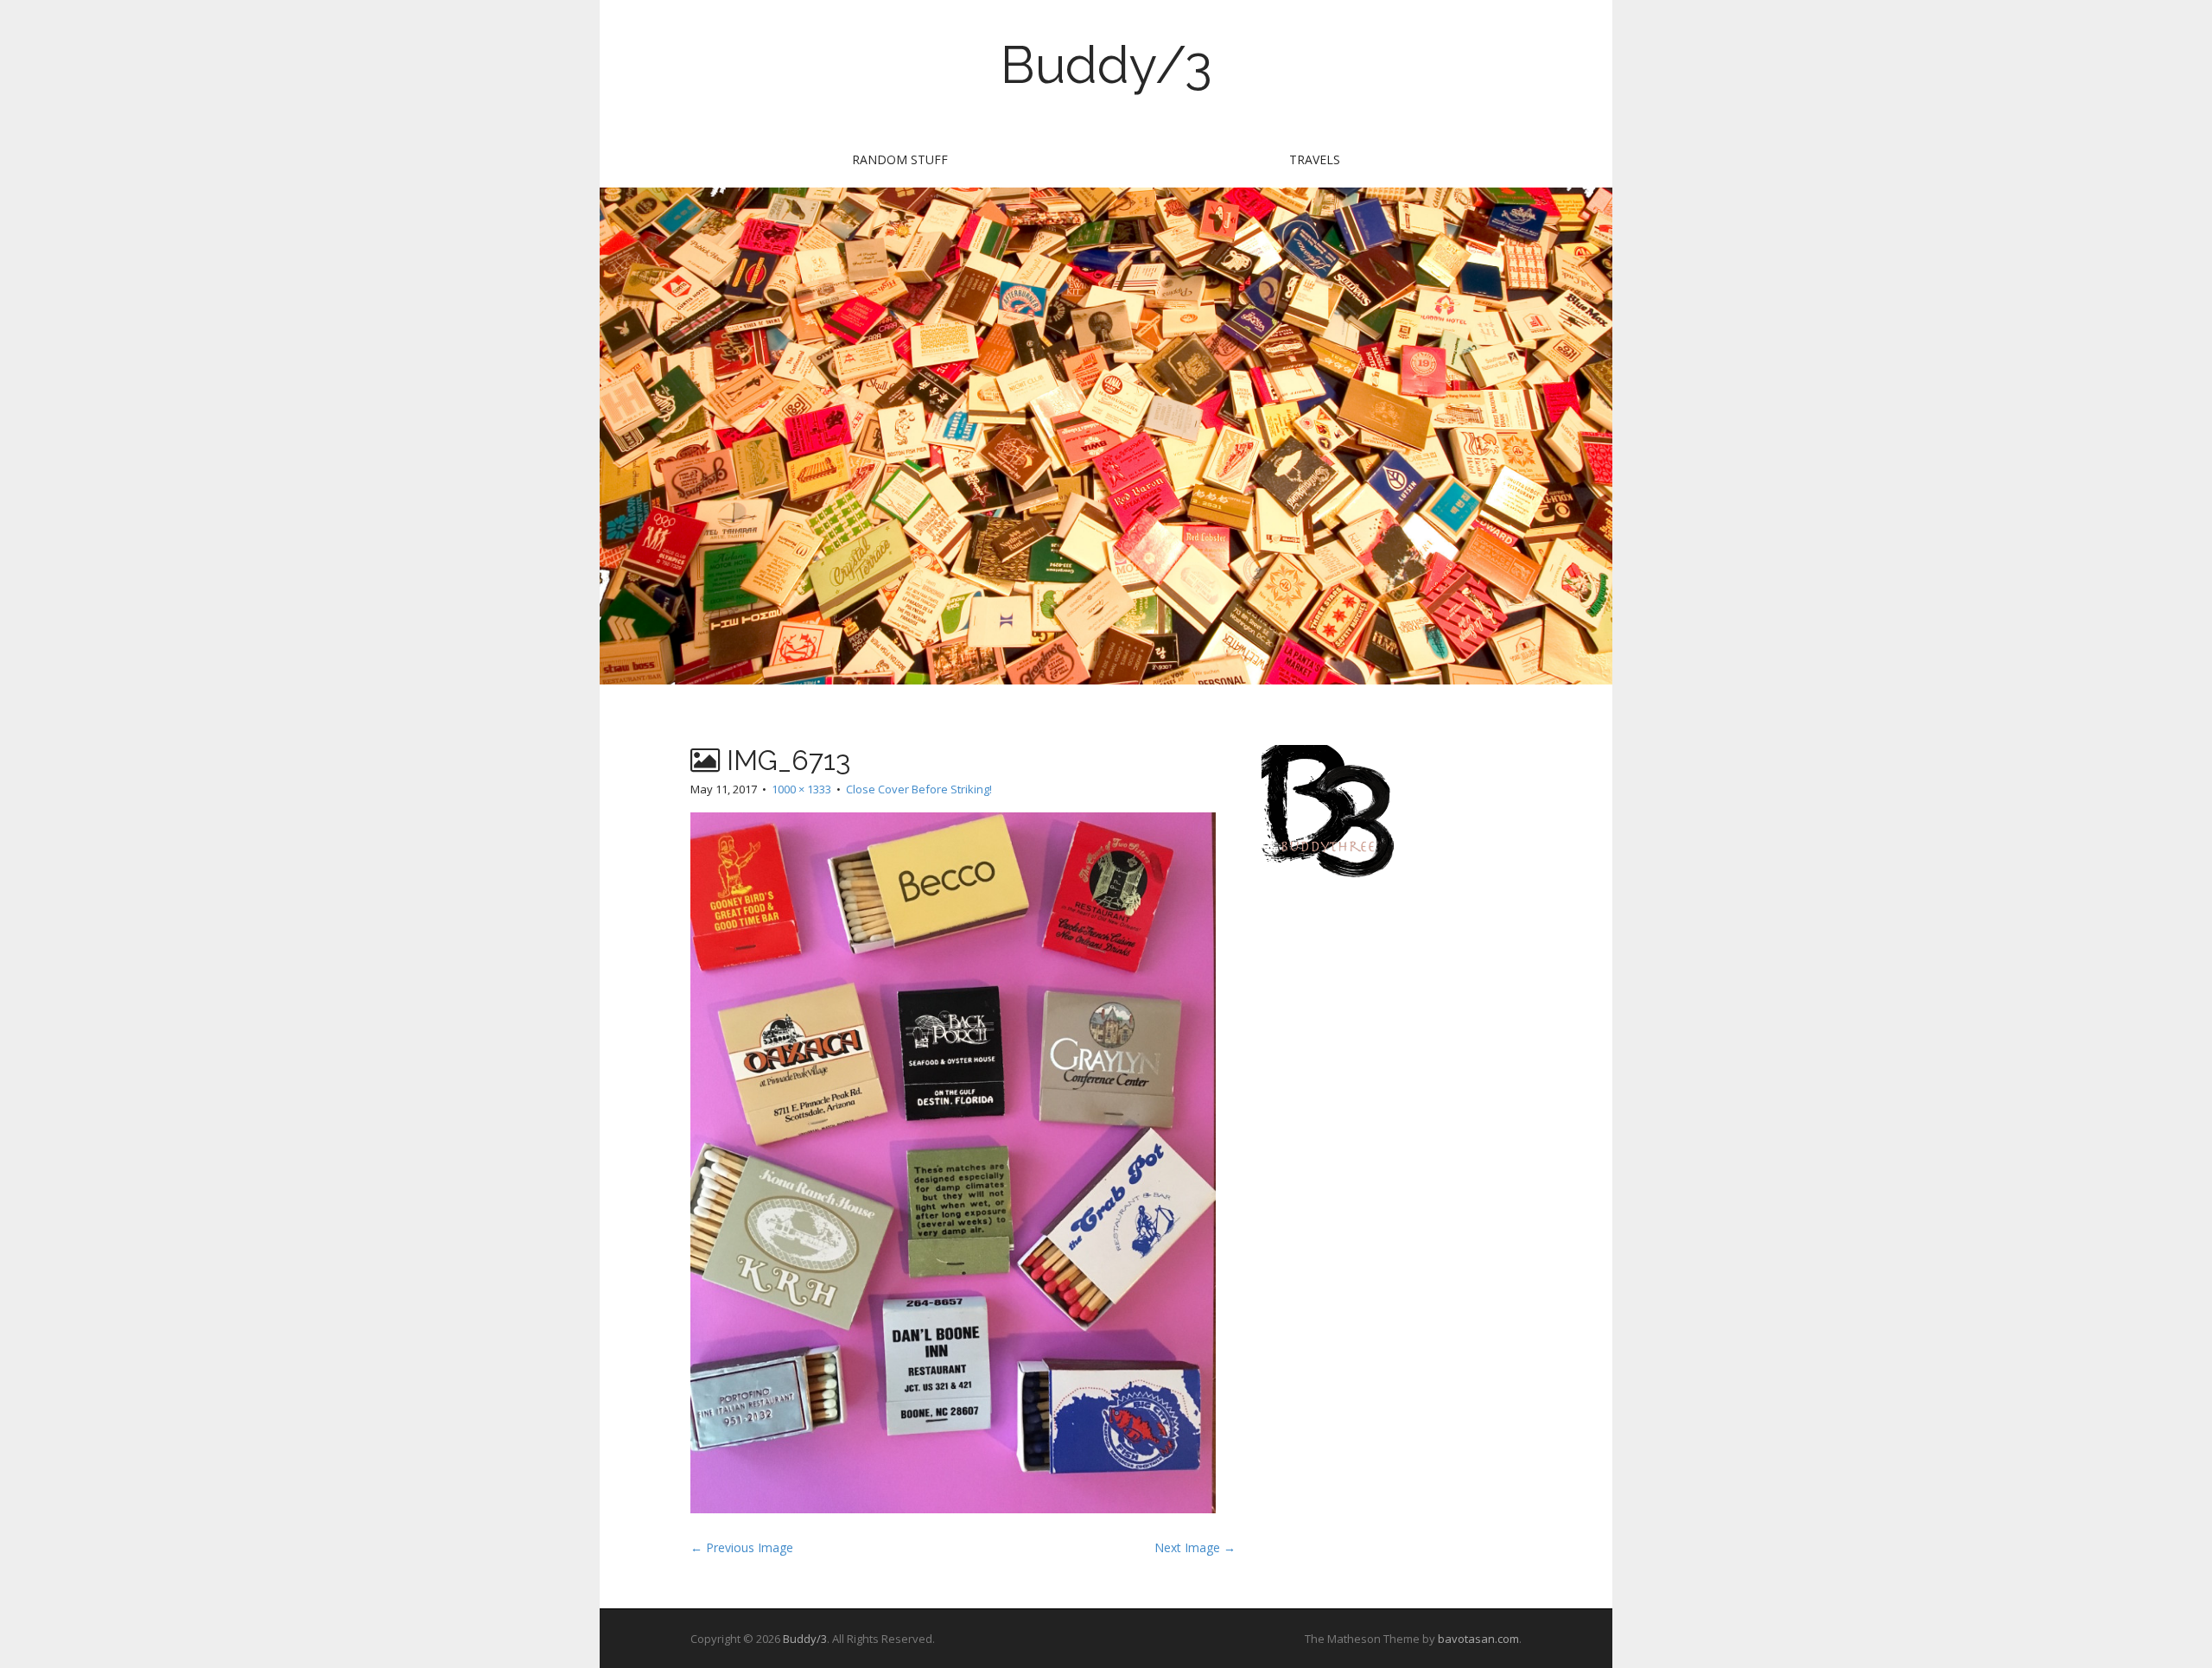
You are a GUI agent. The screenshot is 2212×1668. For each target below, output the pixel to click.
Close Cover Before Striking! (919, 789)
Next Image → (1195, 1547)
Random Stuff (900, 159)
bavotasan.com (1478, 1639)
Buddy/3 (1106, 65)
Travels (1315, 159)
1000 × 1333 (801, 789)
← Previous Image (742, 1547)
